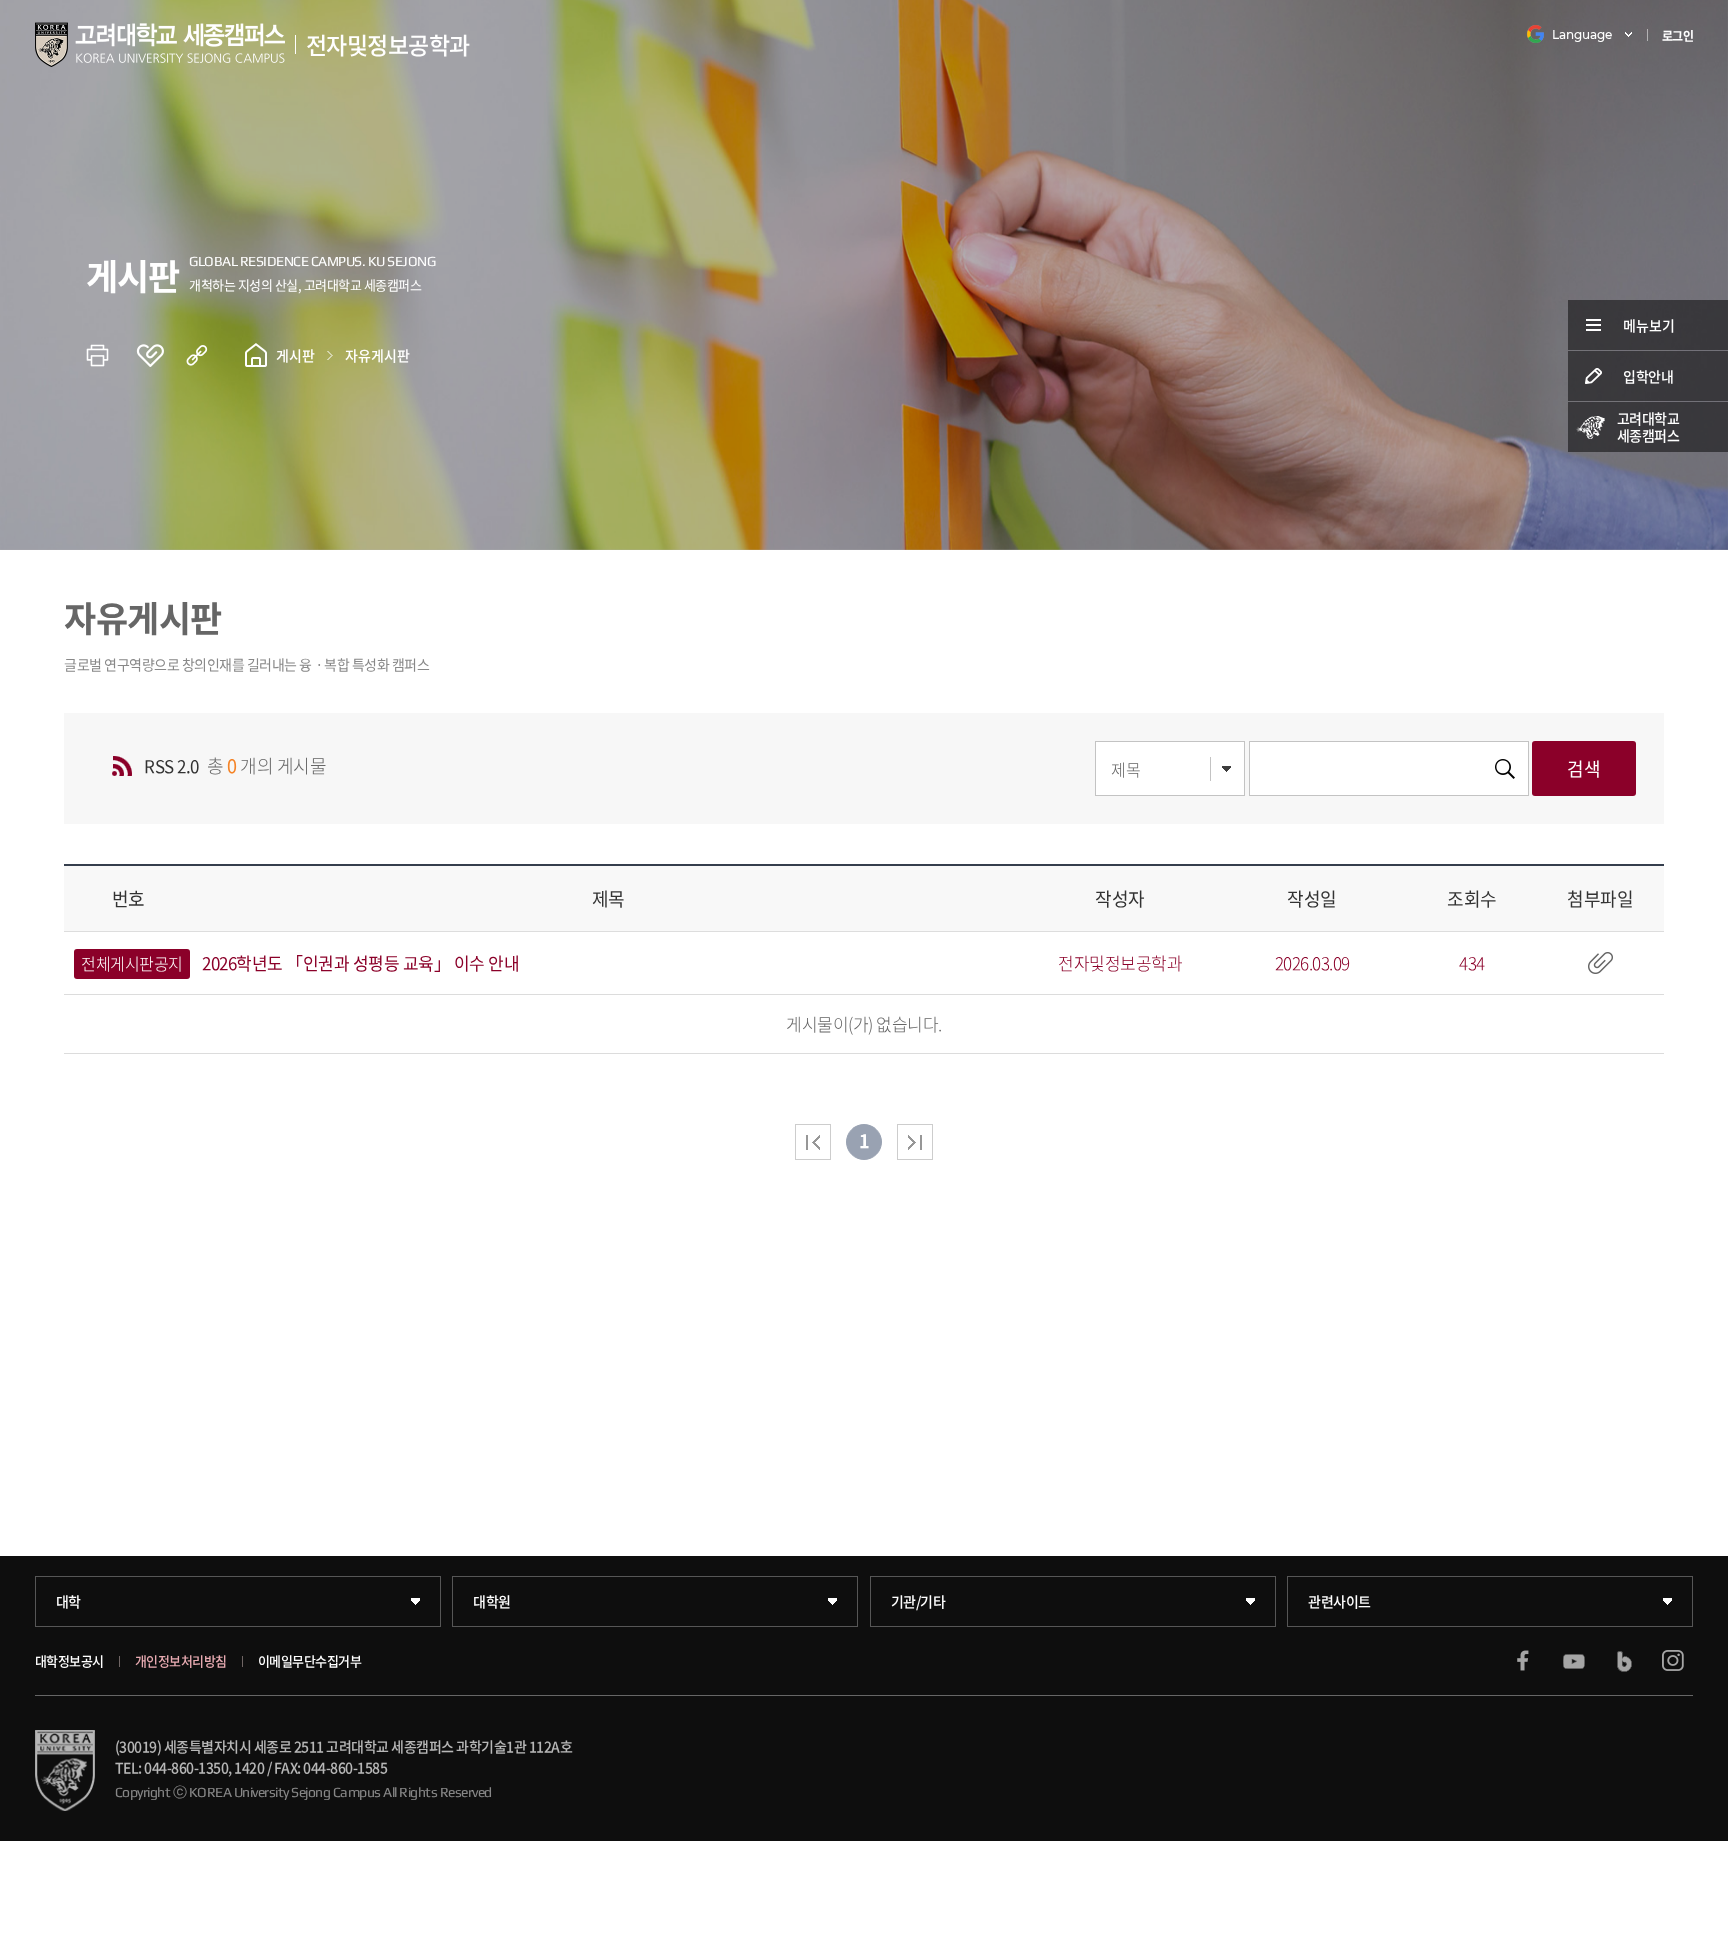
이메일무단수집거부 (310, 1661)
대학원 (492, 1601)
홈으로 (256, 355)
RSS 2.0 (171, 765)
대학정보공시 (69, 1661)
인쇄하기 (111, 355)
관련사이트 (1339, 1601)
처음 (813, 1142)
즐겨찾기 (161, 355)
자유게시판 (377, 355)
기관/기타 (918, 1601)
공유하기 (211, 355)
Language (1582, 34)
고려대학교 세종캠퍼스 (1648, 426)
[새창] (1523, 1661)
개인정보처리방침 (181, 1661)
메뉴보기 (1649, 325)
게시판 (295, 355)
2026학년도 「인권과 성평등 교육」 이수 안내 (360, 962)
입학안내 (1648, 376)
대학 (68, 1601)
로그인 (1678, 36)
